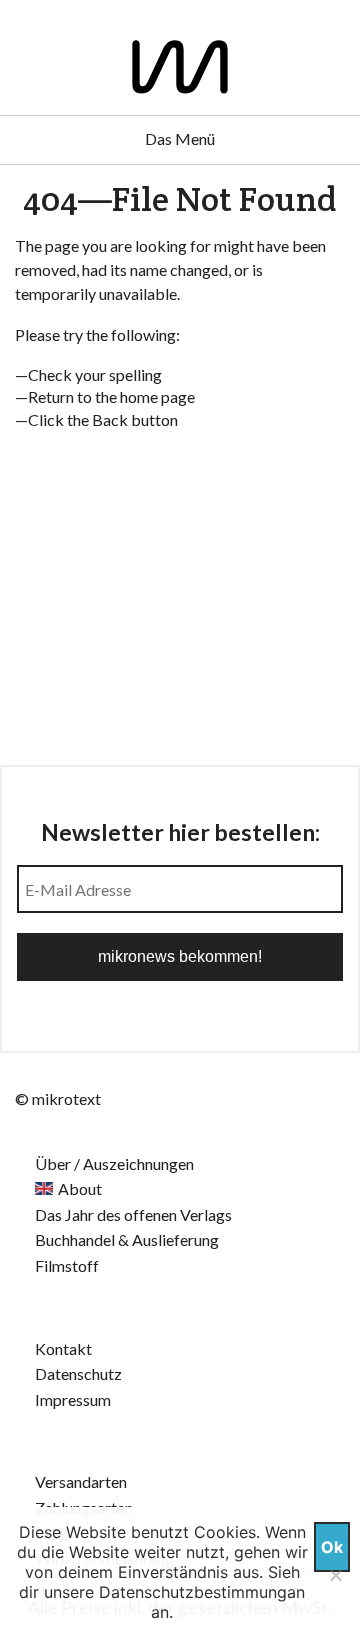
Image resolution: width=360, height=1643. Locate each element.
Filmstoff (67, 1265)
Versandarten (81, 1481)
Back (110, 419)
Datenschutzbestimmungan (202, 1592)
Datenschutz (78, 1373)
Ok (332, 1547)
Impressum (73, 1399)
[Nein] (335, 1575)
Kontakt (63, 1348)
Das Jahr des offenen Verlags (133, 1214)
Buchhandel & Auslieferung (127, 1239)
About (80, 1188)
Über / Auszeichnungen (114, 1163)
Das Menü (180, 138)
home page (157, 396)
